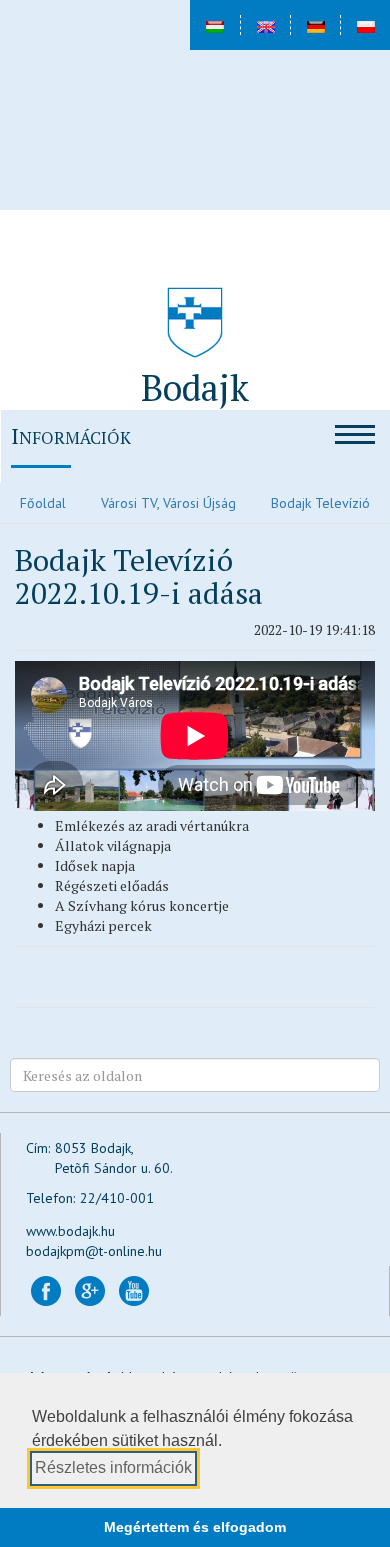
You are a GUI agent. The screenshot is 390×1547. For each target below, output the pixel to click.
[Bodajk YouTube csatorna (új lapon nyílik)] (134, 1290)
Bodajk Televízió (320, 503)
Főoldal (43, 503)
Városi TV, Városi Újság (168, 503)
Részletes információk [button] (113, 1467)
